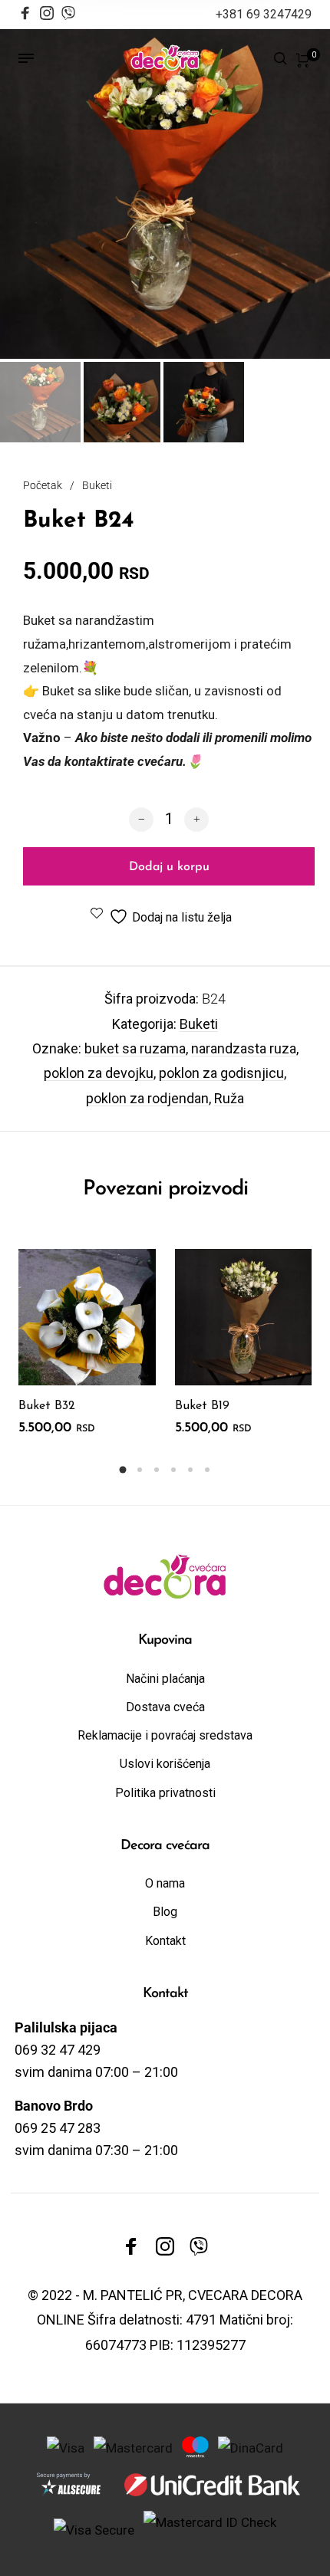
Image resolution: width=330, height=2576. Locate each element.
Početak (43, 485)
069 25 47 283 (58, 2128)
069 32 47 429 (58, 2050)
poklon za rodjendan (147, 1098)
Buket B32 (47, 1406)
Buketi (97, 485)
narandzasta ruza (244, 1048)
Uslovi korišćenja (165, 1764)
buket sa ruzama (135, 1048)
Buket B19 (202, 1406)
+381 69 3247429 (264, 14)
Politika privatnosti (165, 1793)
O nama (165, 1883)
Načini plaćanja (165, 1679)
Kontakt (165, 1941)
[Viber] (68, 11)
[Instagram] (47, 15)
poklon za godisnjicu (221, 1073)
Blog (165, 1912)
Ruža (229, 1098)
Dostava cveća (165, 1707)
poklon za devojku (99, 1073)
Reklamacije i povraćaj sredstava (165, 1735)
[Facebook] (25, 15)
